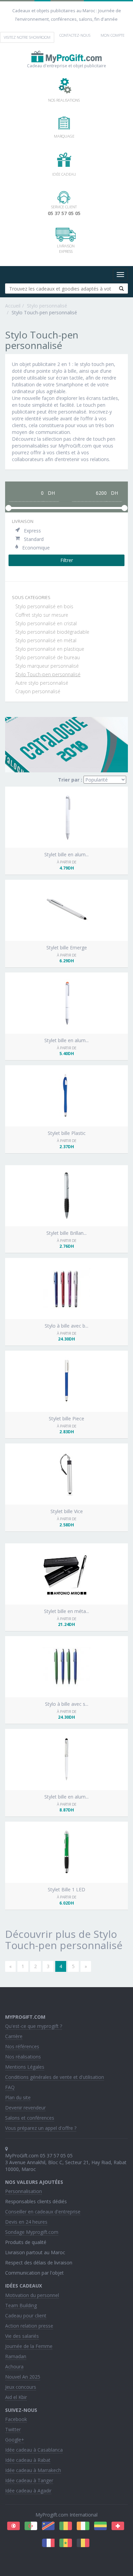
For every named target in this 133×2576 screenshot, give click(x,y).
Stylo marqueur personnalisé (47, 666)
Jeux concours (21, 2387)
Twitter (13, 2429)
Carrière (14, 2036)
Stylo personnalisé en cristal (46, 623)
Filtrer (67, 560)
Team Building (21, 2305)
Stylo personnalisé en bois (44, 606)
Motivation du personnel (32, 2295)
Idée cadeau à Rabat (28, 2460)
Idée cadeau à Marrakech (33, 2470)
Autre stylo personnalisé (42, 683)
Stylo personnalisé (47, 306)
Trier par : (70, 780)
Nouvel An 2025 (23, 2377)
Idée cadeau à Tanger (29, 2480)
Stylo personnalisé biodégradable (52, 632)
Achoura (14, 2367)
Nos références (22, 2046)
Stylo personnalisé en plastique (50, 649)
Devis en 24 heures (26, 2222)
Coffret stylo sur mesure (42, 615)
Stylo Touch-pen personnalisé (48, 674)
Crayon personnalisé (38, 691)
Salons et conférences (30, 2118)
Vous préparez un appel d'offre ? (41, 2128)
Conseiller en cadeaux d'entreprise (43, 2212)
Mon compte (113, 35)
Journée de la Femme (29, 2346)
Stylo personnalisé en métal (46, 640)
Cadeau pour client (26, 2316)
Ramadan (16, 2356)
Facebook (16, 2419)
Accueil (13, 306)
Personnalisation (24, 2191)
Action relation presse (29, 2326)
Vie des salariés (22, 2336)
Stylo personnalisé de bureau (48, 657)
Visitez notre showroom (27, 37)
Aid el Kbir (16, 2397)
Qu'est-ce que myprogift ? (34, 2026)
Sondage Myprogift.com (32, 2232)
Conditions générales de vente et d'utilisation (55, 2077)
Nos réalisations (23, 2057)
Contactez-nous (75, 35)
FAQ (10, 2087)
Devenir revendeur (25, 2108)
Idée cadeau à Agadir (28, 2491)
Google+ (15, 2440)
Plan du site (18, 2097)
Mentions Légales (25, 2067)
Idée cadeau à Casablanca (34, 2450)
